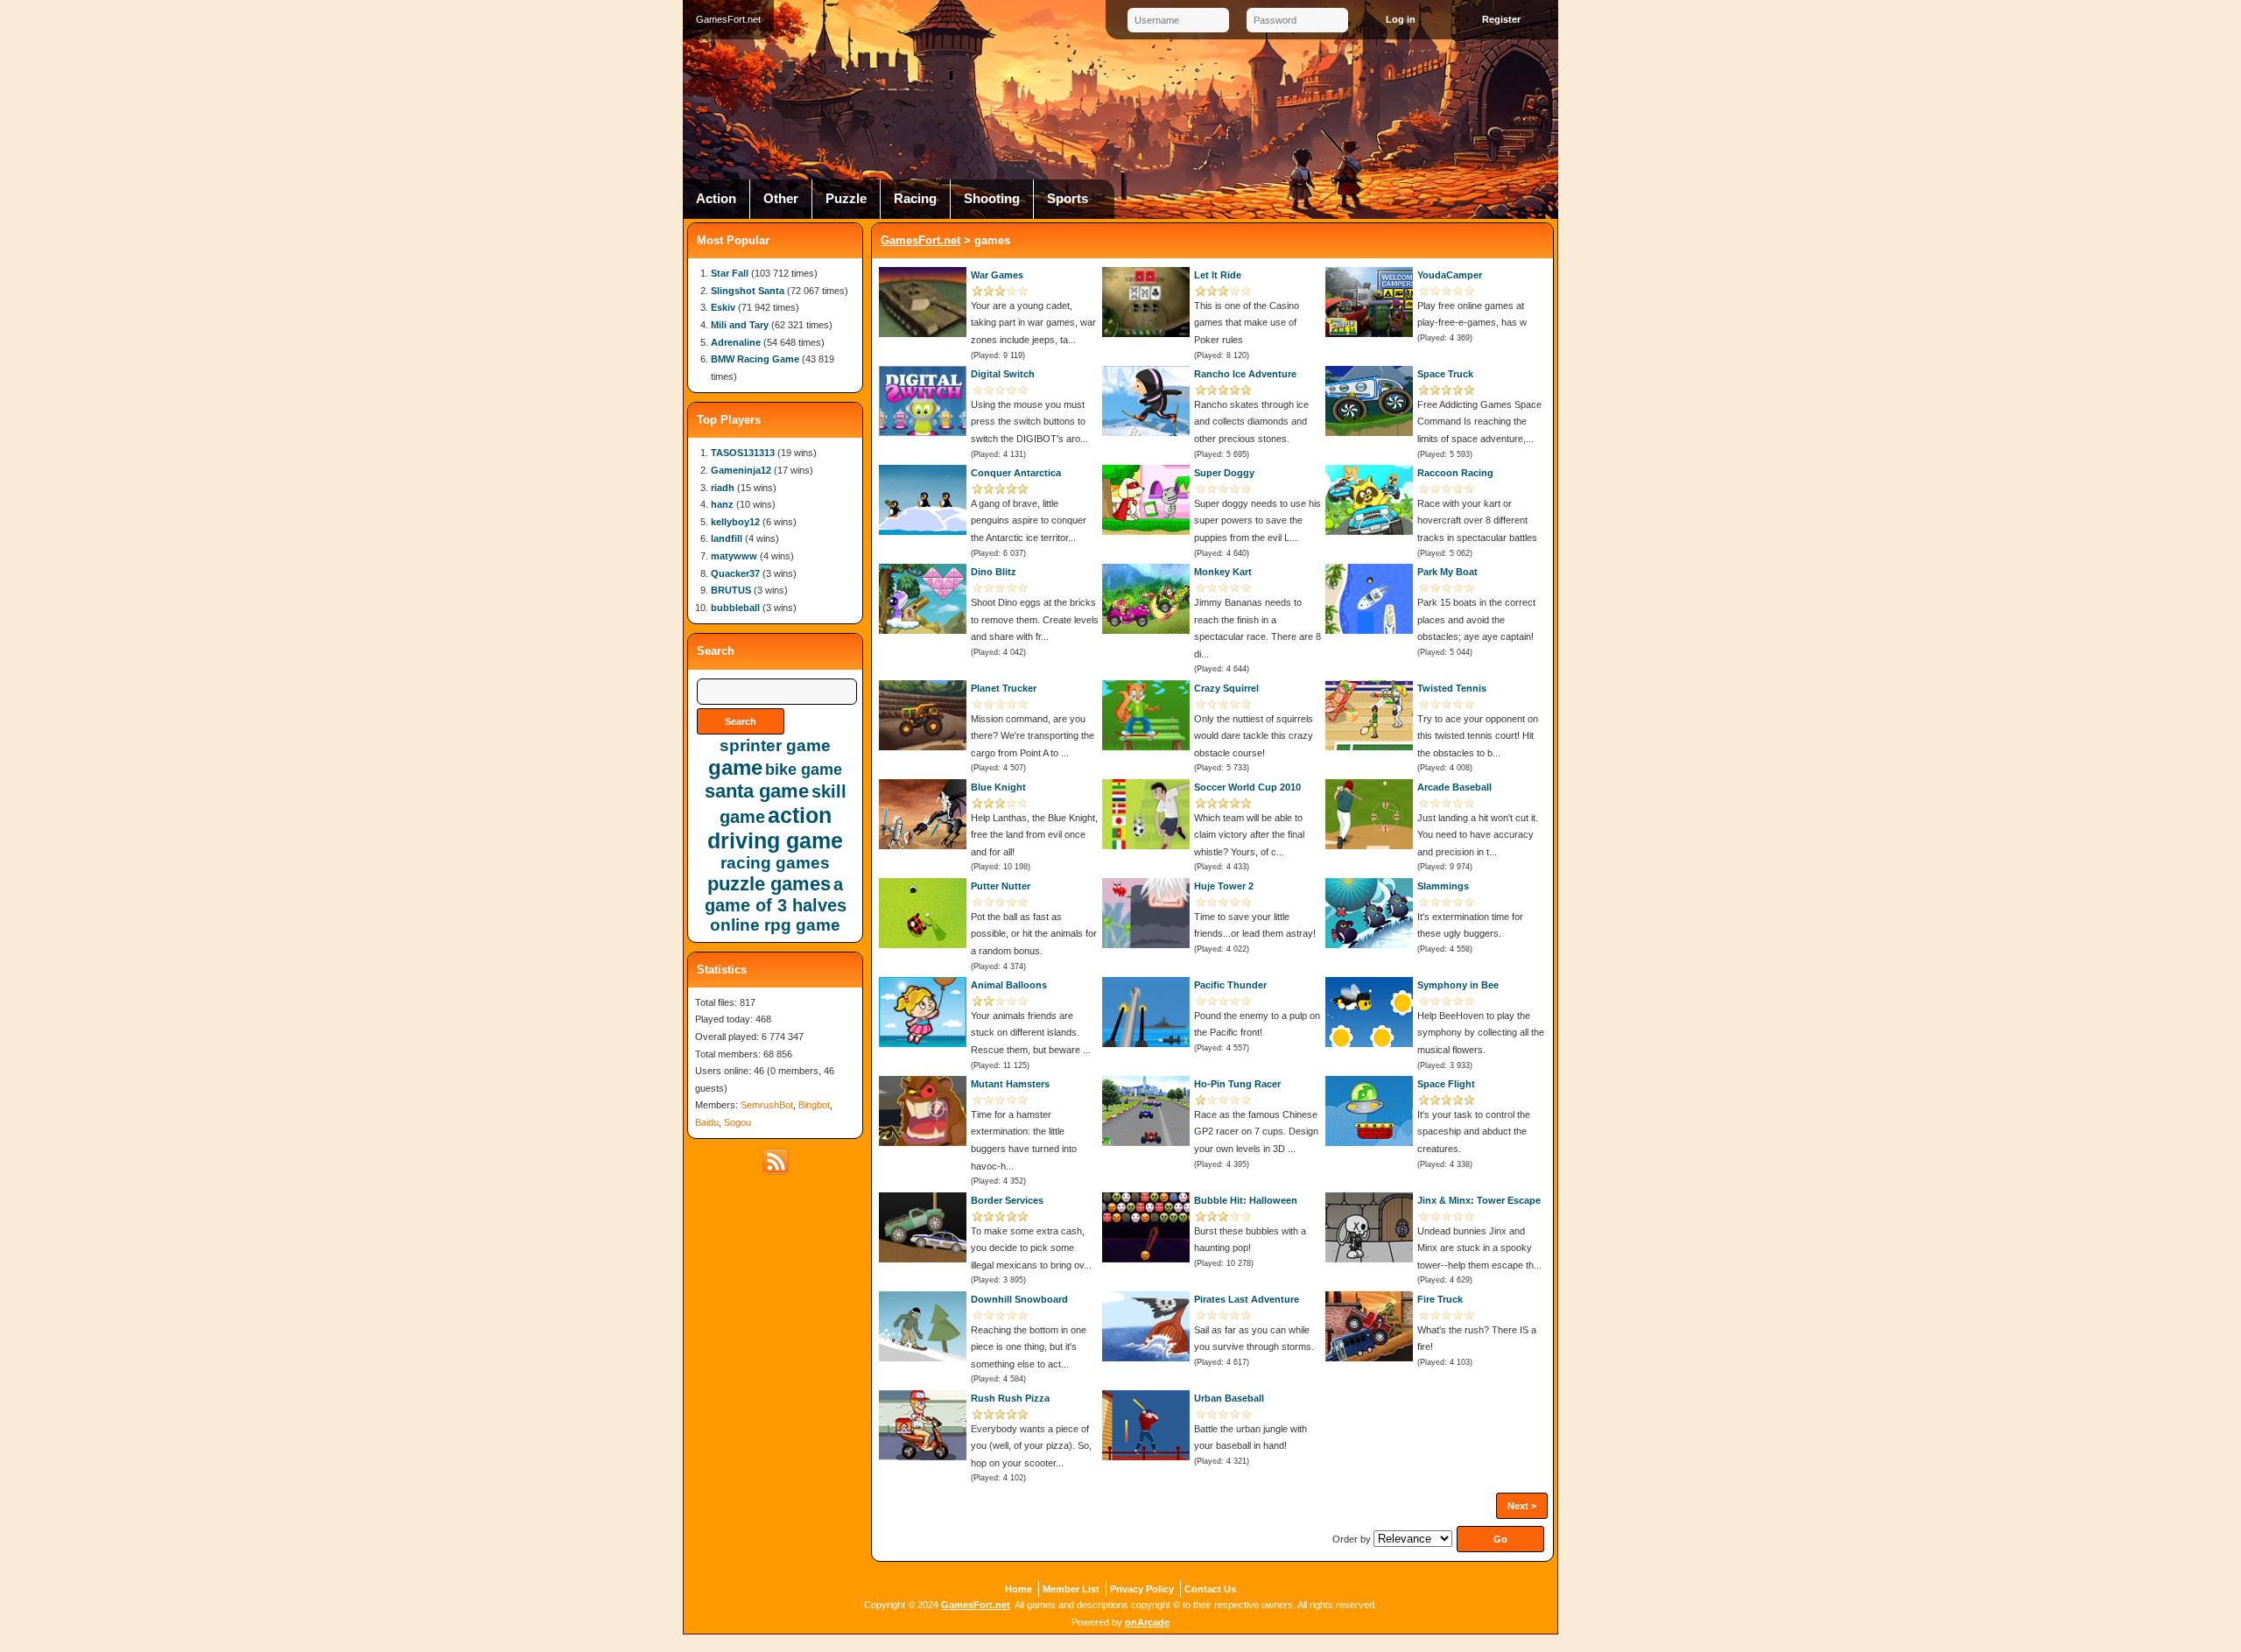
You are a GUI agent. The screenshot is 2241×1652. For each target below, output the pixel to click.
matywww (734, 556)
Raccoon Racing (1455, 473)
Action (716, 199)
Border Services (1007, 1200)
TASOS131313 (743, 453)
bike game (804, 770)
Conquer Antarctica (1016, 473)
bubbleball (735, 608)
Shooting (992, 199)
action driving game (775, 828)
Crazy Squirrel (1226, 688)
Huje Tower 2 (1224, 886)
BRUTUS (731, 590)
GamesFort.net (920, 240)
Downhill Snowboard (1019, 1299)
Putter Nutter (1001, 886)
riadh (723, 488)
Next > (1522, 1506)
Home (1019, 1589)
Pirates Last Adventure (1247, 1299)
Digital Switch (1003, 374)
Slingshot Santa (748, 291)
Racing (915, 199)
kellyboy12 (735, 522)
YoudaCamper (1450, 275)
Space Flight (1446, 1084)
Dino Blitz (994, 572)
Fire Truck (1440, 1299)
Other (781, 199)
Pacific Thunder (1230, 985)
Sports (1068, 199)
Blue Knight (998, 787)
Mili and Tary (740, 325)
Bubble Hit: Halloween (1246, 1200)
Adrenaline (736, 342)
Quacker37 (735, 573)
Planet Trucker (1004, 688)
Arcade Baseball (1454, 787)
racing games (775, 863)
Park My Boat (1447, 572)
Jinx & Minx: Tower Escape (1479, 1200)
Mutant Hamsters (1010, 1084)
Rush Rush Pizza (1010, 1398)
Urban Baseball (1229, 1398)
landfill (727, 538)
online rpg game (775, 925)
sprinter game (775, 745)
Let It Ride (1218, 275)
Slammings (1443, 886)
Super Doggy (1224, 473)
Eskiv (723, 307)
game (735, 767)
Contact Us (1210, 1589)
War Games (997, 275)
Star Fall (730, 273)
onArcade (1147, 1622)
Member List (1071, 1589)
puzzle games (769, 884)
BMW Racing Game (755, 359)
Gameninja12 (741, 470)
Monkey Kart (1223, 572)
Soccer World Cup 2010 (1247, 787)
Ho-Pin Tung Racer (1237, 1084)
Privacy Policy (1142, 1589)
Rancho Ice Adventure (1245, 374)
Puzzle (846, 199)
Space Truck (1445, 374)
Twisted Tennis (1452, 688)
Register (1501, 19)
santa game (757, 791)
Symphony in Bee (1458, 985)
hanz (722, 504)
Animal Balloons (1009, 985)
